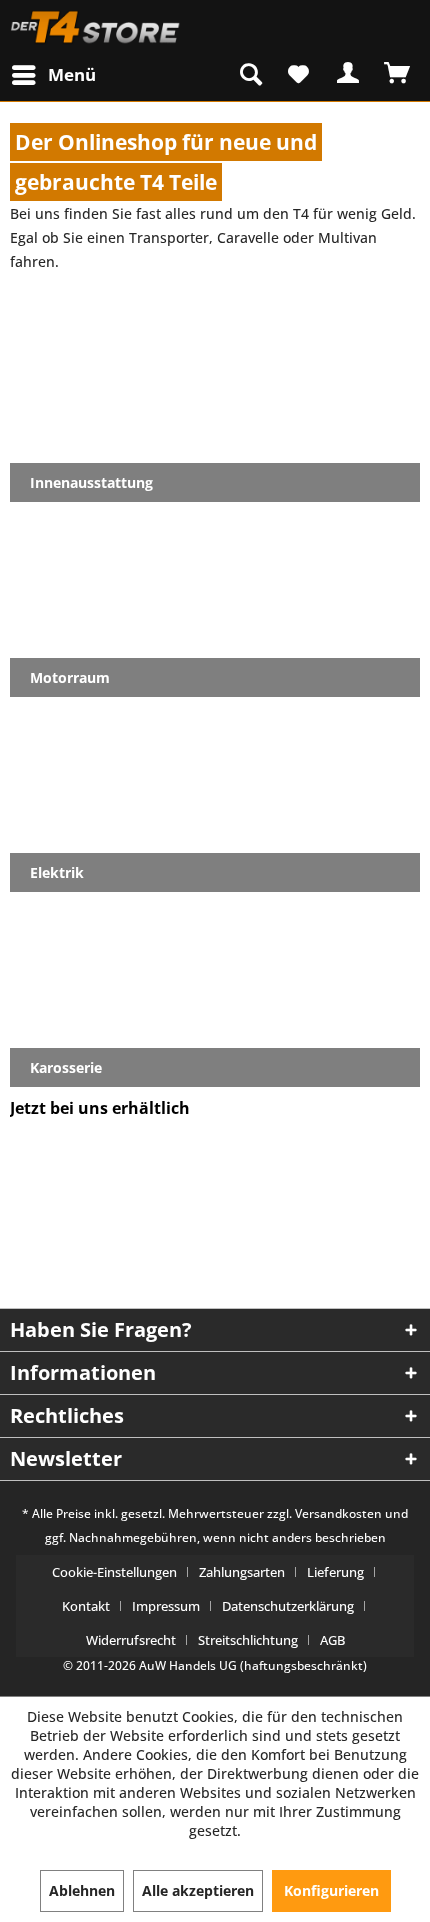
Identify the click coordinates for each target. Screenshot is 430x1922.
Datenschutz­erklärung (288, 1606)
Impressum (166, 1606)
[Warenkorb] (398, 73)
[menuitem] (52, 74)
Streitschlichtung (248, 1640)
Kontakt (86, 1606)
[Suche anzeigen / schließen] (251, 73)
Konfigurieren (331, 1890)
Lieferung (335, 1572)
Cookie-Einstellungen (114, 1572)
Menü (72, 74)
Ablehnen (82, 1890)
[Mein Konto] (349, 73)
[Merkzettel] (300, 73)
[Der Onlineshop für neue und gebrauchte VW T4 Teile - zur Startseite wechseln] (95, 27)
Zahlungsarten (242, 1572)
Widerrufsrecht (131, 1640)
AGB (332, 1640)
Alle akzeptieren (198, 1890)
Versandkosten (338, 1513)
